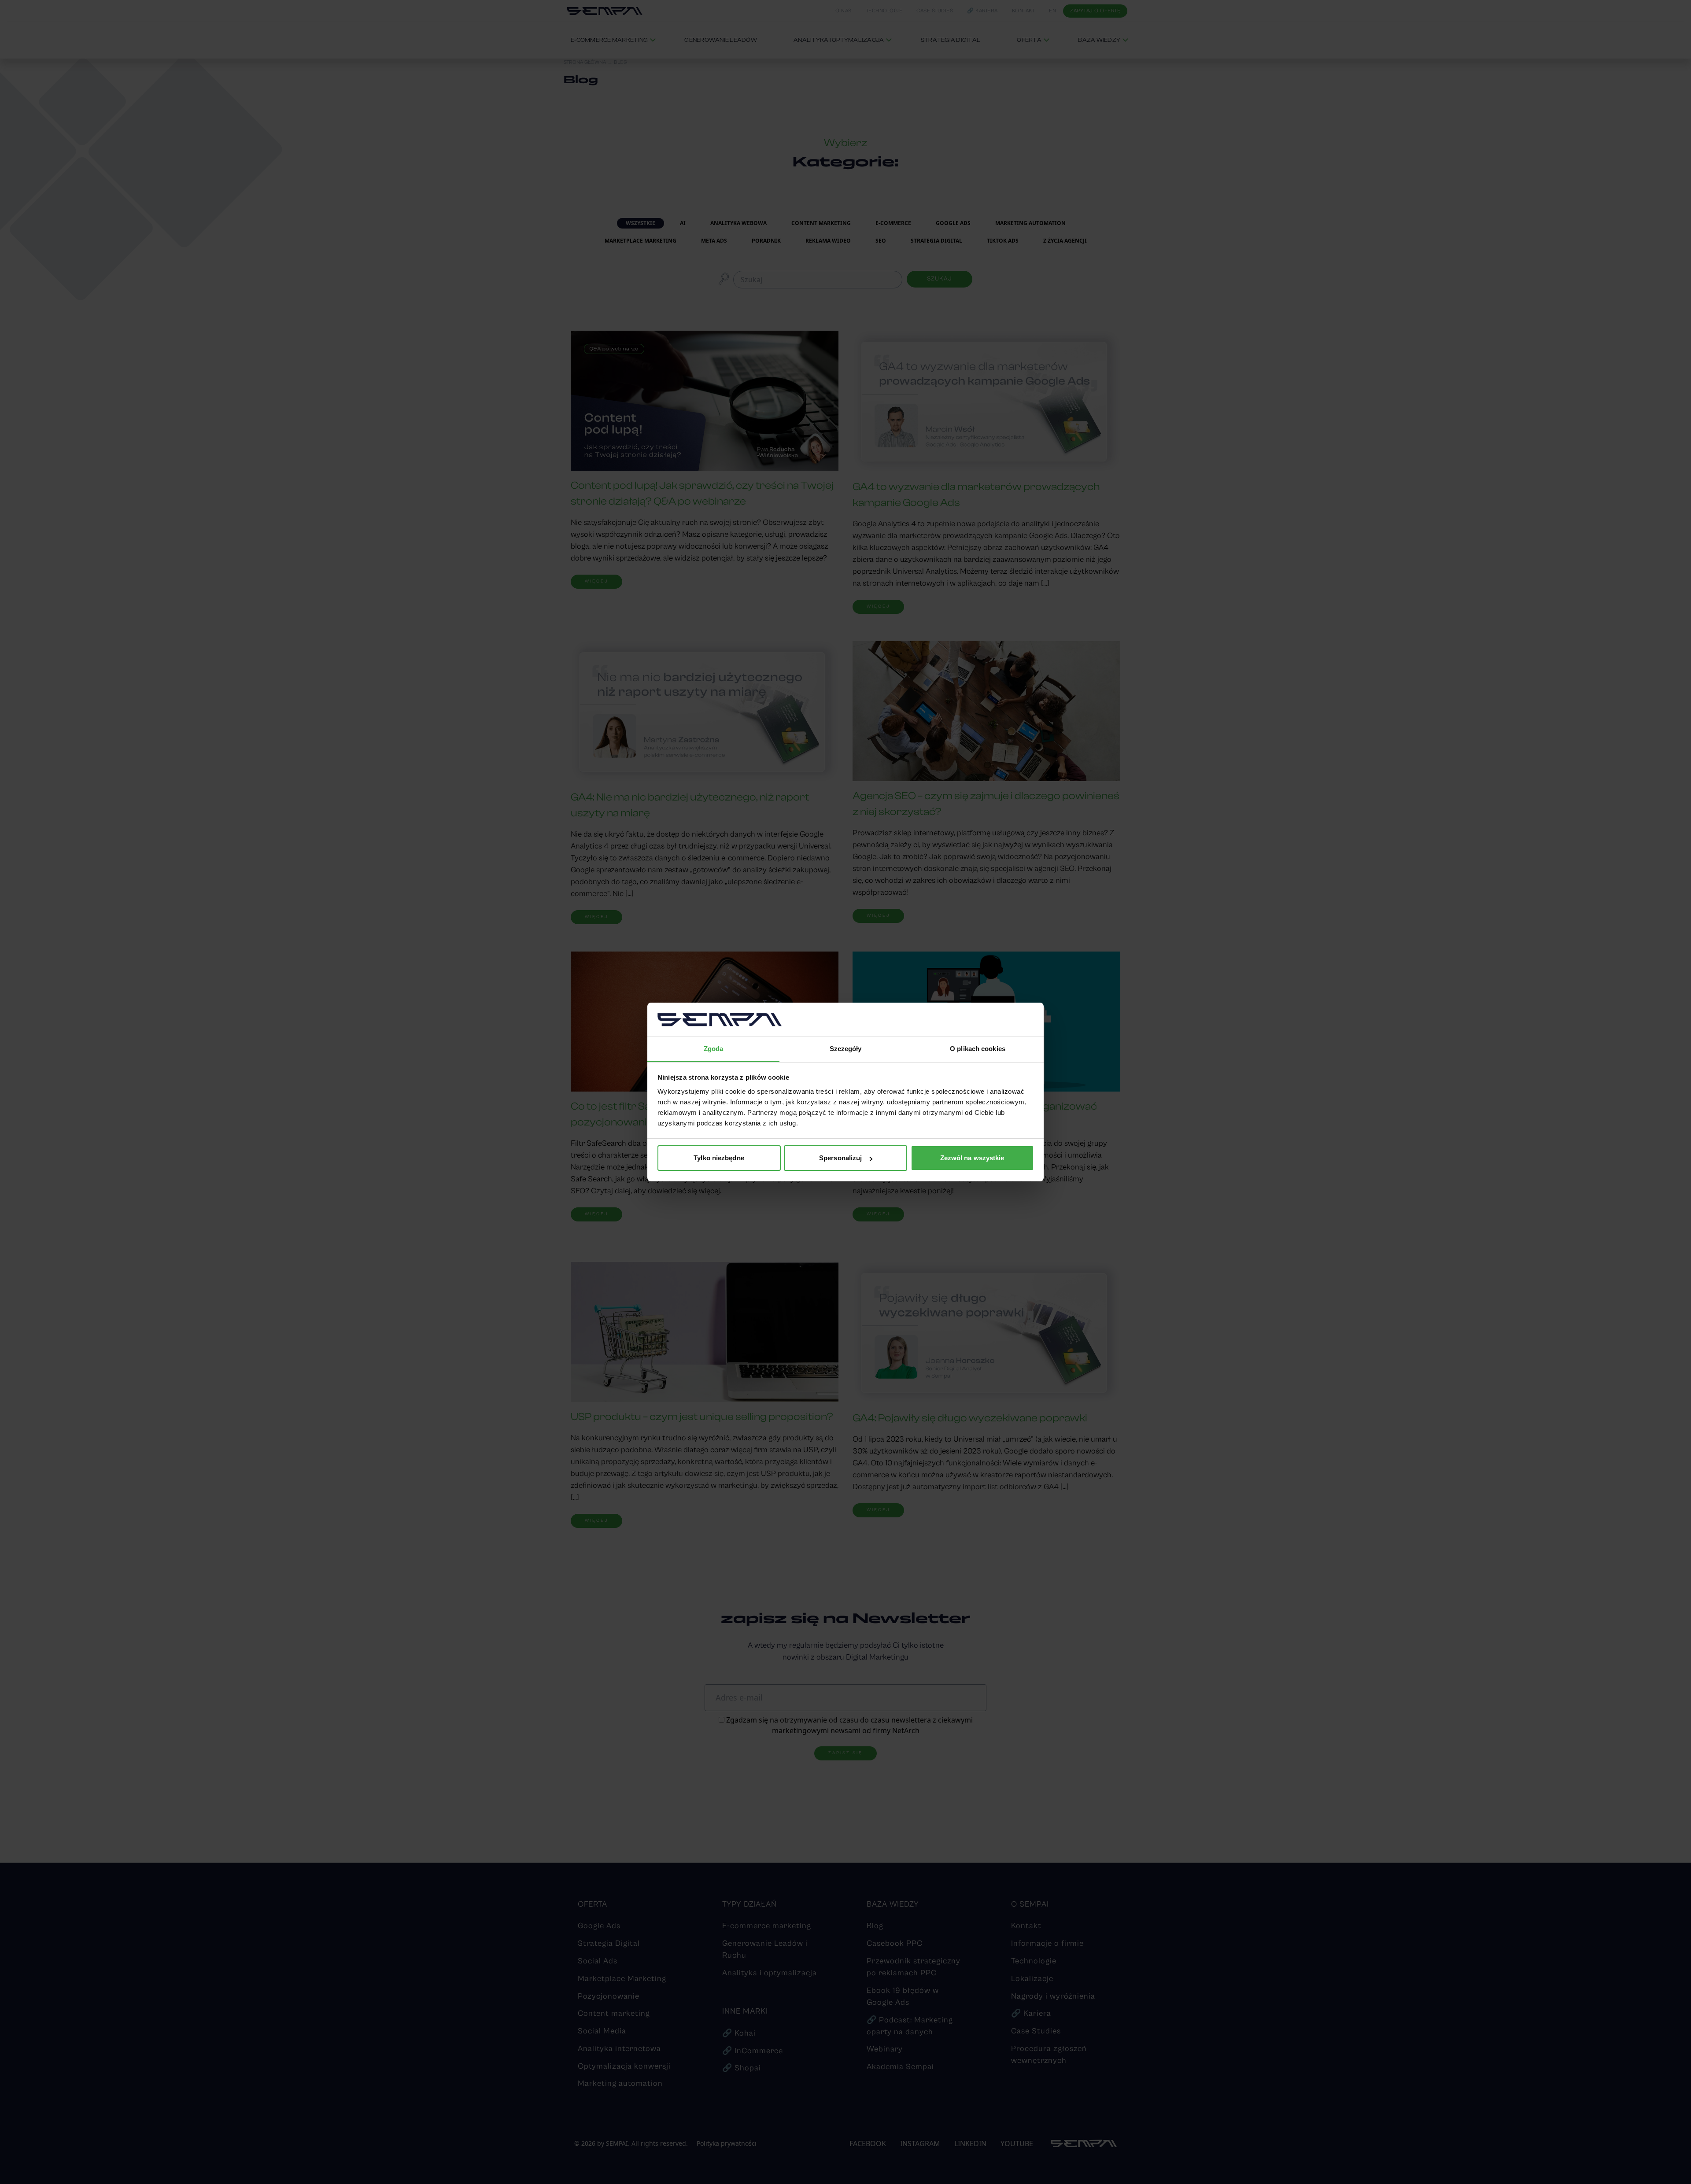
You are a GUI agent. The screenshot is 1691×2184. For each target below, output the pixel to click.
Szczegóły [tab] (846, 1049)
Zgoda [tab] (714, 1049)
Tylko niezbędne (719, 1158)
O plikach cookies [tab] (978, 1049)
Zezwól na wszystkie (972, 1158)
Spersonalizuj (840, 1158)
